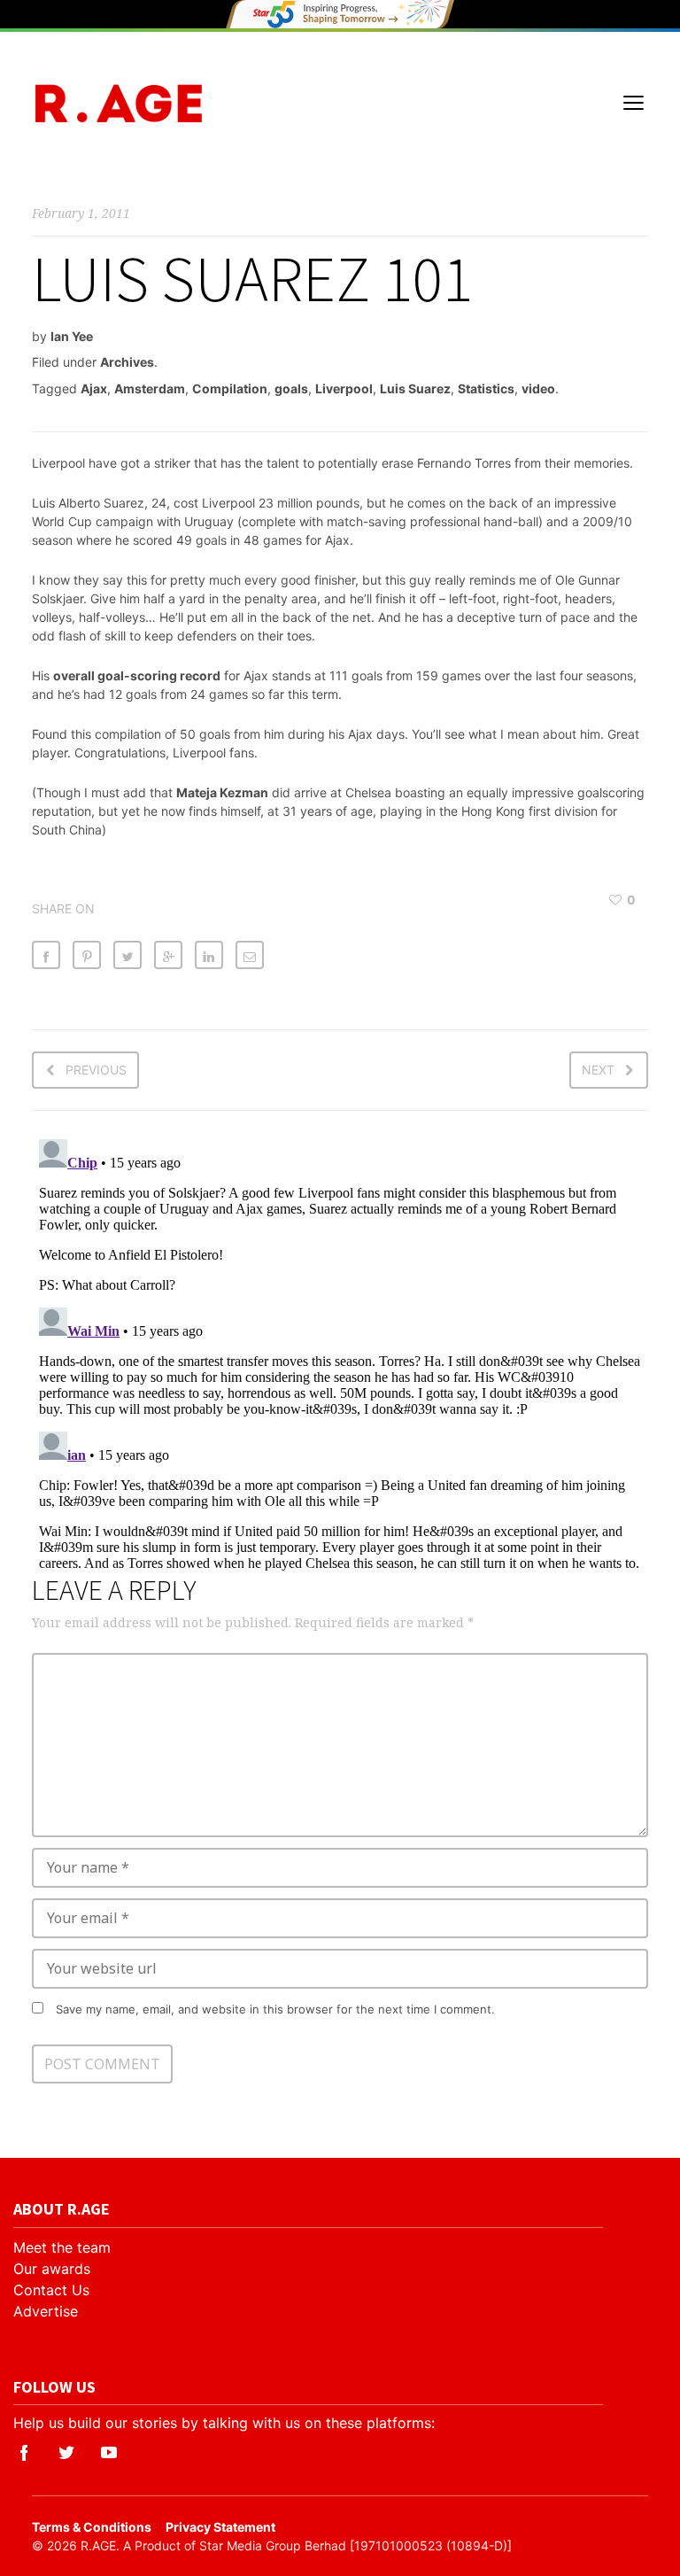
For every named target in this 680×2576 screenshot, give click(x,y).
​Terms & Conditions (92, 2527)
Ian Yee (72, 336)
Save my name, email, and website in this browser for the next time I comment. (275, 2009)
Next (598, 1070)
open (634, 103)
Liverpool (344, 388)
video (538, 388)
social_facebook (24, 2453)
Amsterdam (150, 388)
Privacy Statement (220, 2527)
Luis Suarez (415, 388)
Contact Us (51, 2290)
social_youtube (109, 2453)
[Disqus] (340, 1354)
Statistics (486, 388)
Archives (127, 362)
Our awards (52, 2269)
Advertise (46, 2311)
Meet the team (62, 2247)
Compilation (230, 388)
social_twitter (66, 2453)
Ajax (94, 388)
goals (291, 388)
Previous (96, 1070)
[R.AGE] (119, 103)
